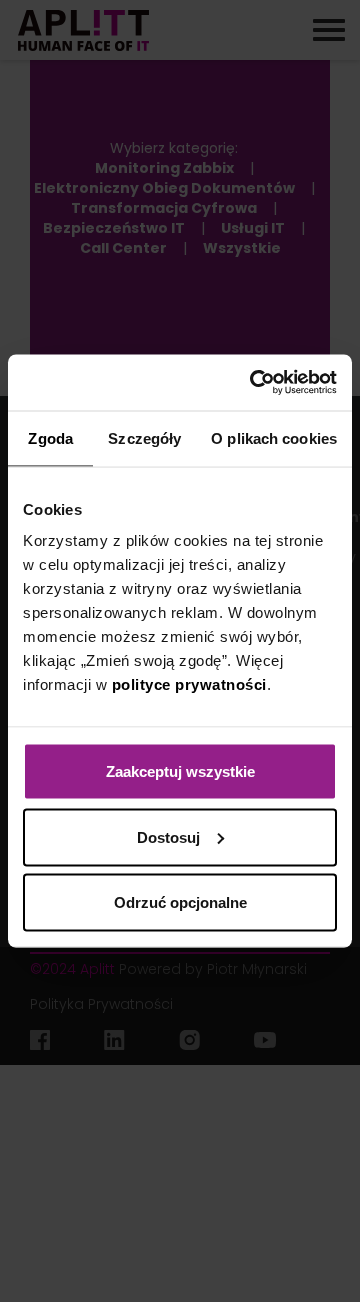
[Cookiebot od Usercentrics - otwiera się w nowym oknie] (254, 383)
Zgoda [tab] (50, 437)
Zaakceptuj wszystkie (180, 771)
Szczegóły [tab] (144, 437)
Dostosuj (168, 836)
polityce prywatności (189, 684)
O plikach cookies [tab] (274, 437)
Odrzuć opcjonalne (180, 902)
